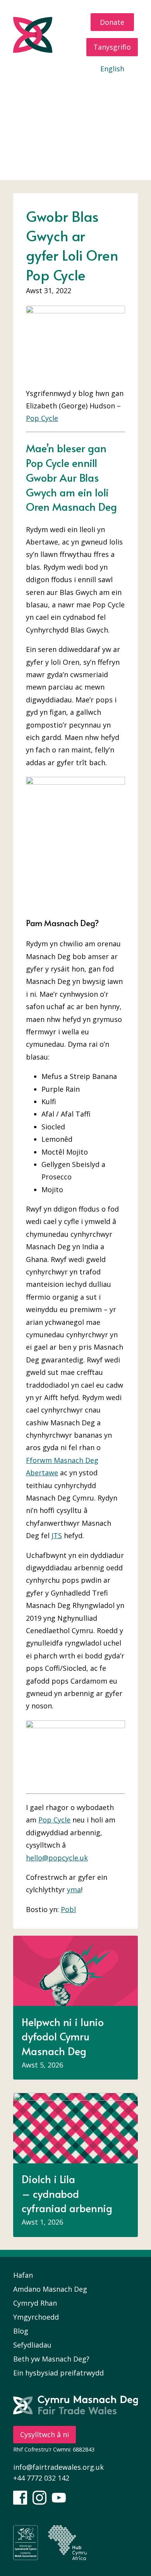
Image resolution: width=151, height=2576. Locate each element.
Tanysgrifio (112, 47)
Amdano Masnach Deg (50, 2289)
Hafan (54, 89)
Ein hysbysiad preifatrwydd (58, 2373)
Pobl (68, 1909)
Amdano (93, 89)
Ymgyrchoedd (61, 134)
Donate (112, 22)
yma (74, 1890)
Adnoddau (107, 112)
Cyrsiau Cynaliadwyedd (75, 156)
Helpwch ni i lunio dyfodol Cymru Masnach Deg (63, 2036)
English (112, 69)
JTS (57, 1535)
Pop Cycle (42, 418)
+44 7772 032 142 (41, 2478)
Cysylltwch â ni (45, 2434)
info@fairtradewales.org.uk (58, 2467)
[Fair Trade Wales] (48, 35)
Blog (108, 134)
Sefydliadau (32, 2345)
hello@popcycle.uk (57, 1858)
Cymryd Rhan (50, 112)
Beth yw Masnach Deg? (51, 2359)
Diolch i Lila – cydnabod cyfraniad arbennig (67, 2193)
